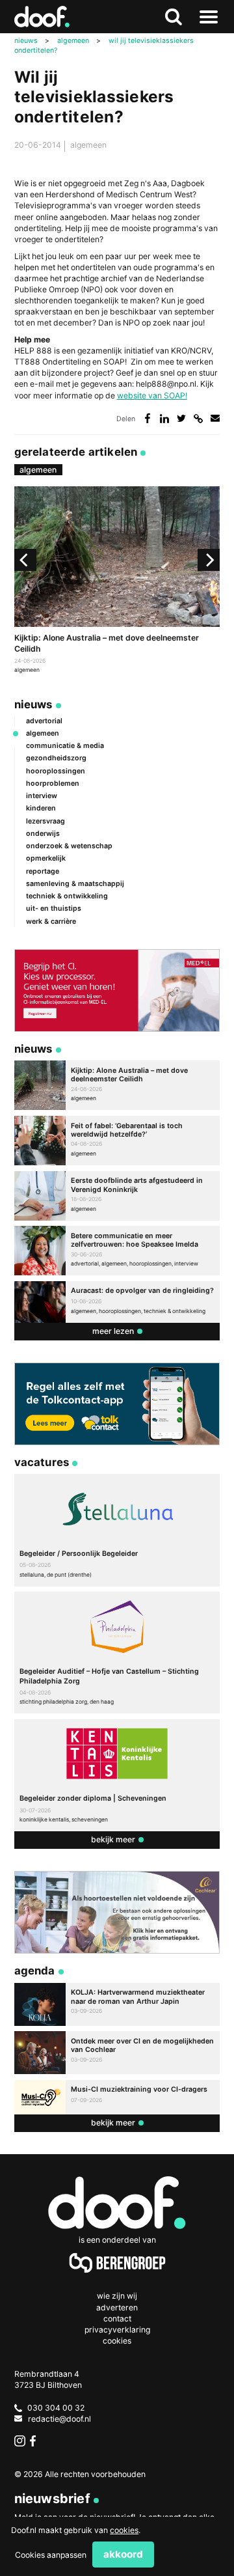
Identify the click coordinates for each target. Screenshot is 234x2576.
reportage (43, 871)
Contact (117, 2319)
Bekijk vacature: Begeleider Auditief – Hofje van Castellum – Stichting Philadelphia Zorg (117, 1653)
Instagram (20, 2441)
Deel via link (199, 418)
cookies (124, 2530)
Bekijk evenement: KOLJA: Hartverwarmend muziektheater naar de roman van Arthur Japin (117, 2004)
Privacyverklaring (117, 2330)
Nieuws (33, 704)
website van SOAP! (152, 395)
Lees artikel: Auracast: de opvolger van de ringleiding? (117, 1302)
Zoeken (174, 17)
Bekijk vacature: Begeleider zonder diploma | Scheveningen (117, 1775)
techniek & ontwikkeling (67, 896)
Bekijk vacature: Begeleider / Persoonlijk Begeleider (117, 1530)
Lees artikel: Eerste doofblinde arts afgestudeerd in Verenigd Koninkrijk (117, 1196)
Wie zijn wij (117, 2296)
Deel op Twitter (182, 418)
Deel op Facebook (147, 418)
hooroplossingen (56, 771)
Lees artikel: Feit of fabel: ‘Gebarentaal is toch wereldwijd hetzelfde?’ (117, 1141)
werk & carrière (51, 921)
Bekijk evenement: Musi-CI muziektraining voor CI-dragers (117, 2098)
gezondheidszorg (56, 758)
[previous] (25, 560)
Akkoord (123, 2554)
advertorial (44, 721)
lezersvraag (45, 821)
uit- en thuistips (54, 908)
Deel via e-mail (215, 418)
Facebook (35, 2441)
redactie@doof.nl (59, 2419)
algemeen (88, 145)
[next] (209, 560)
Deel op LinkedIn (165, 418)
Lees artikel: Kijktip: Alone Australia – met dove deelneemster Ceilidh (117, 581)
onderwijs (43, 834)
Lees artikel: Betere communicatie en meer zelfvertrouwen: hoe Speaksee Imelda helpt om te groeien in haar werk (117, 1251)
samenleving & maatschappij (75, 884)
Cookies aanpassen (51, 2555)
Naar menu (209, 17)
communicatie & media (65, 746)
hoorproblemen (53, 783)
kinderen (41, 808)
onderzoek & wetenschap (69, 846)
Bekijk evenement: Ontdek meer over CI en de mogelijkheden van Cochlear (117, 2053)
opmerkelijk (46, 858)
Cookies (117, 2341)
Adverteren (117, 2307)
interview (42, 796)
